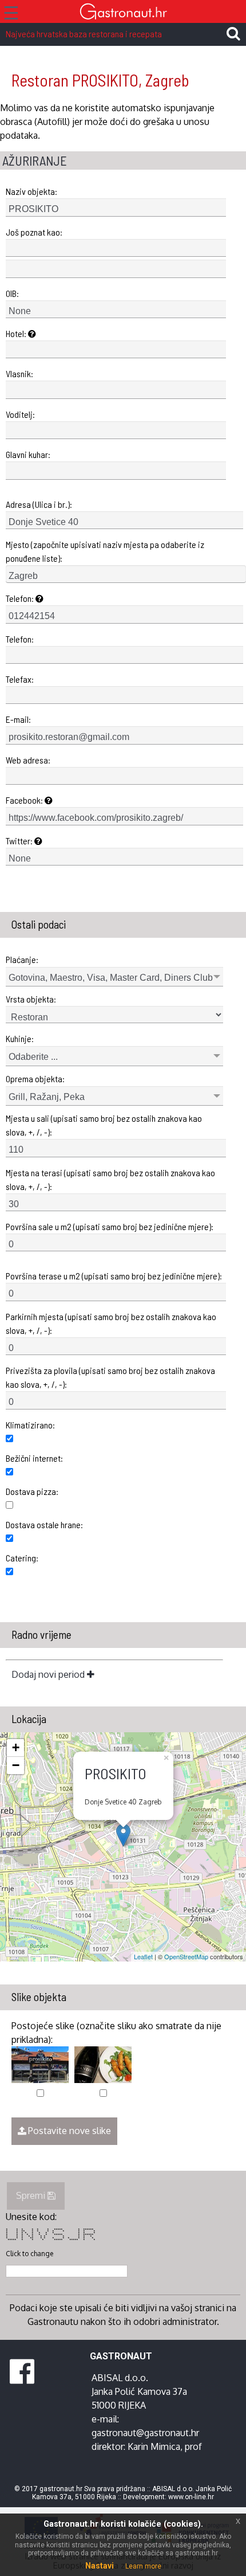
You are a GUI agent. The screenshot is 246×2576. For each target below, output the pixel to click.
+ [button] (16, 1747)
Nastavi (100, 2566)
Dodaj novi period (49, 1674)
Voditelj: (20, 414)
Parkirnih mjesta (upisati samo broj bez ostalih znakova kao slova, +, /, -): (111, 1323)
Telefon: (21, 598)
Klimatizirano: (30, 1425)
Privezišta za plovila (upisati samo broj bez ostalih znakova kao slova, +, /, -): (110, 1377)
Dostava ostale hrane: (44, 1524)
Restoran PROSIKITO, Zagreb (100, 80)
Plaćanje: (22, 959)
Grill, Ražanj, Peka (47, 1097)
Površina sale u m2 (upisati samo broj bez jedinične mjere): (110, 1226)
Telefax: (20, 679)
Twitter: (20, 841)
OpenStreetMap (186, 1956)
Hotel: (17, 333)
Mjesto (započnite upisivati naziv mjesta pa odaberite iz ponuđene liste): (105, 551)
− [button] (16, 1765)
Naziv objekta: (31, 191)
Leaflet (143, 1956)
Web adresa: (28, 760)
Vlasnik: (19, 373)
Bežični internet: (34, 1458)
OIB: (12, 293)
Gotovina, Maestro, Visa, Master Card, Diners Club (111, 978)
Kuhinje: (20, 1038)
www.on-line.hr (191, 2497)
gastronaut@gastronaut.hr (145, 2433)
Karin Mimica (154, 2446)
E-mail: (18, 719)
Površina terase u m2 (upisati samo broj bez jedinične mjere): (114, 1276)
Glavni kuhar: (28, 454)
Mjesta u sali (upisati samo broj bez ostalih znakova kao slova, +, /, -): (104, 1125)
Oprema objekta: (35, 1078)
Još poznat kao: (34, 232)
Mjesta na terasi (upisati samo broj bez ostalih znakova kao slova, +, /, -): (110, 1179)
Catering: (22, 1558)
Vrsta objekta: (31, 999)
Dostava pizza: (32, 1491)
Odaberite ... (33, 1057)
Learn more (143, 2566)
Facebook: (25, 800)
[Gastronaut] (123, 13)
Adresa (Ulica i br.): (39, 504)
